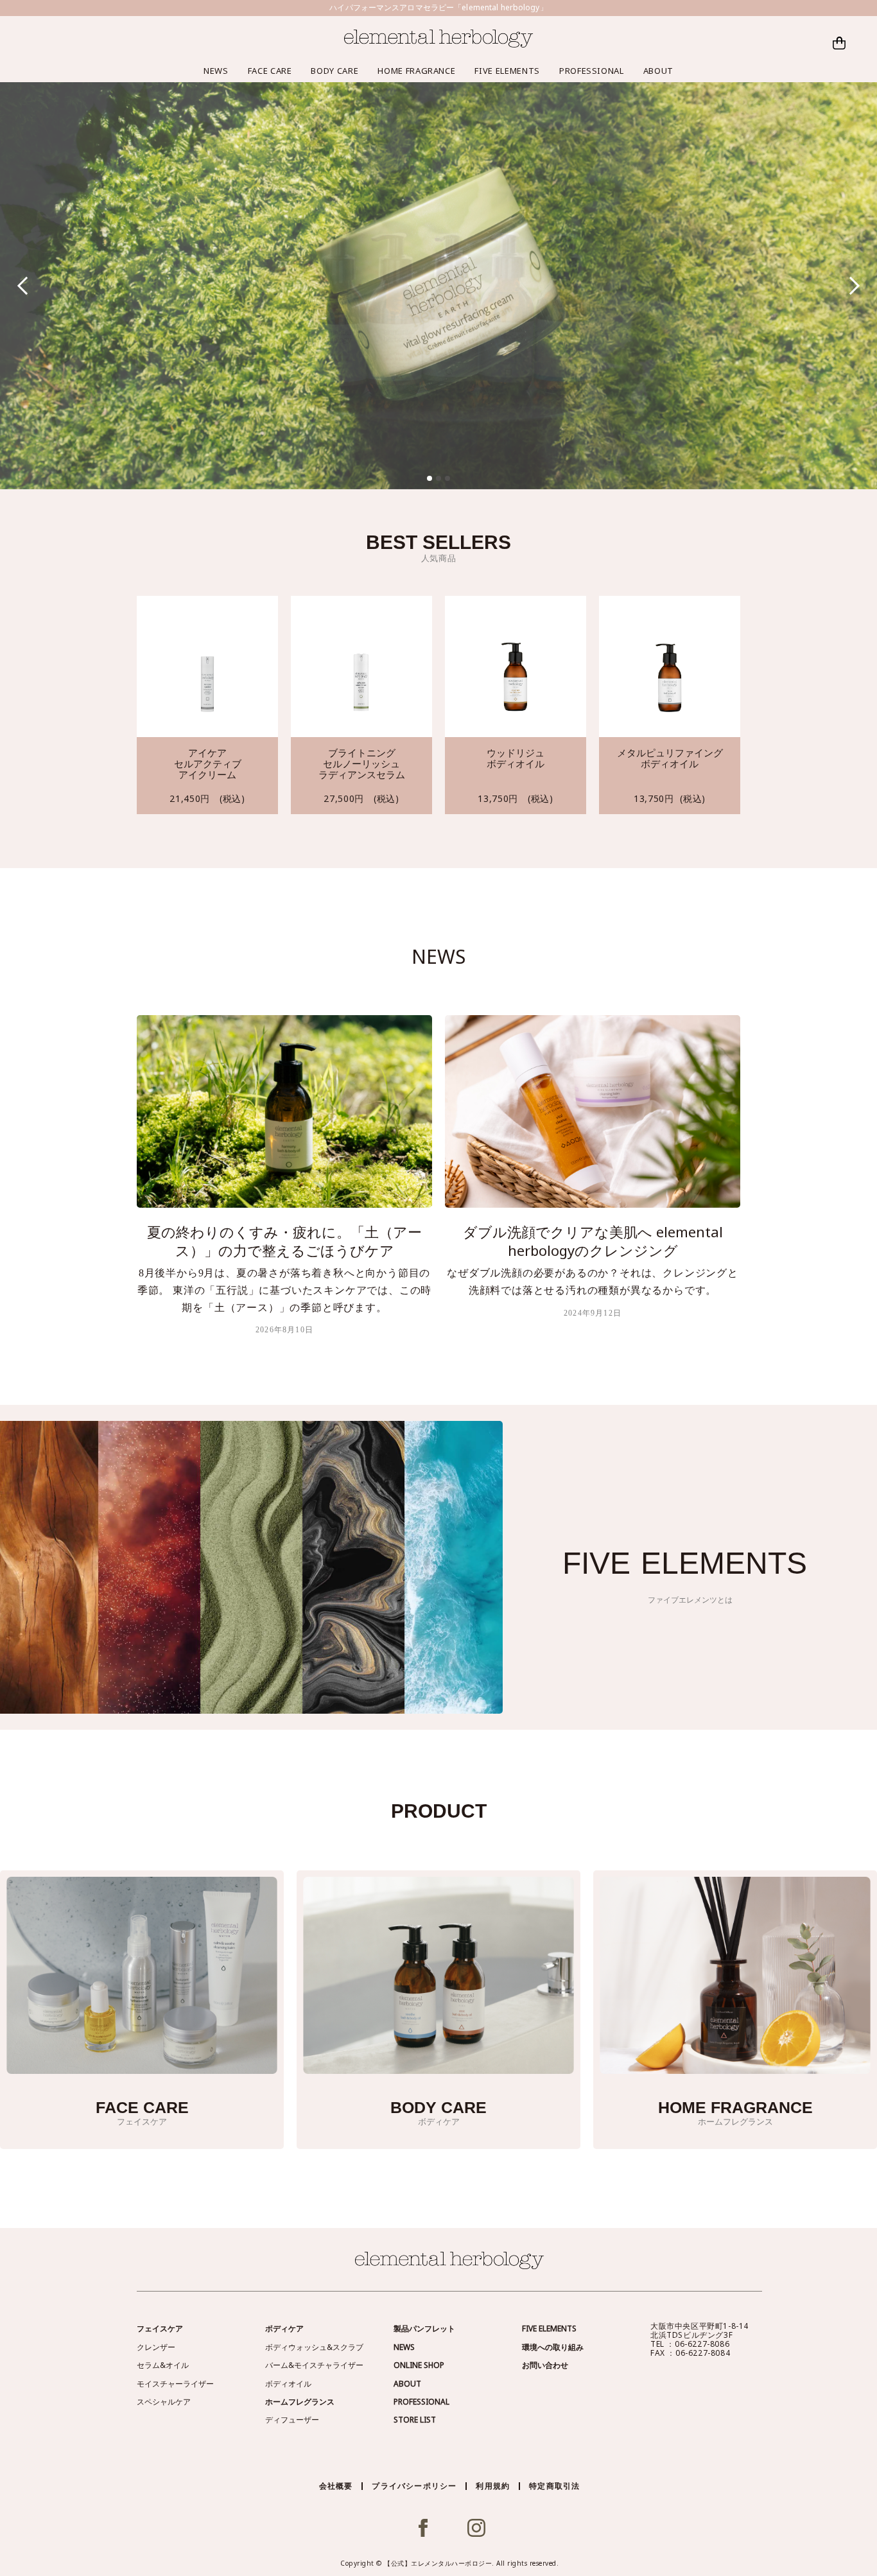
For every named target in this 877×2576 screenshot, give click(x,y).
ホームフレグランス (300, 2402)
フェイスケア (160, 2328)
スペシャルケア (164, 2402)
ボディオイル (288, 2384)
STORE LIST (415, 2420)
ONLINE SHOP (419, 2365)
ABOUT (658, 71)
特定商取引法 (554, 2486)
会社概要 (336, 2486)
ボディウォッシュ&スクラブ (314, 2347)
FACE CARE (270, 71)
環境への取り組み (553, 2347)
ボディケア (284, 2328)
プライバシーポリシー (414, 2486)
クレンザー (156, 2347)
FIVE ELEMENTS (507, 71)
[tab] (430, 478)
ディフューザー (292, 2420)
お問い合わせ (545, 2365)
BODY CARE (334, 71)
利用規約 (493, 2486)
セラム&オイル (163, 2365)
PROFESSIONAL (592, 71)
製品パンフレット (424, 2328)
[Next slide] (851, 285)
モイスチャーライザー (175, 2384)
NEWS (216, 71)
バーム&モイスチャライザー (314, 2365)
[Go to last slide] (27, 285)
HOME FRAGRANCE (416, 71)
